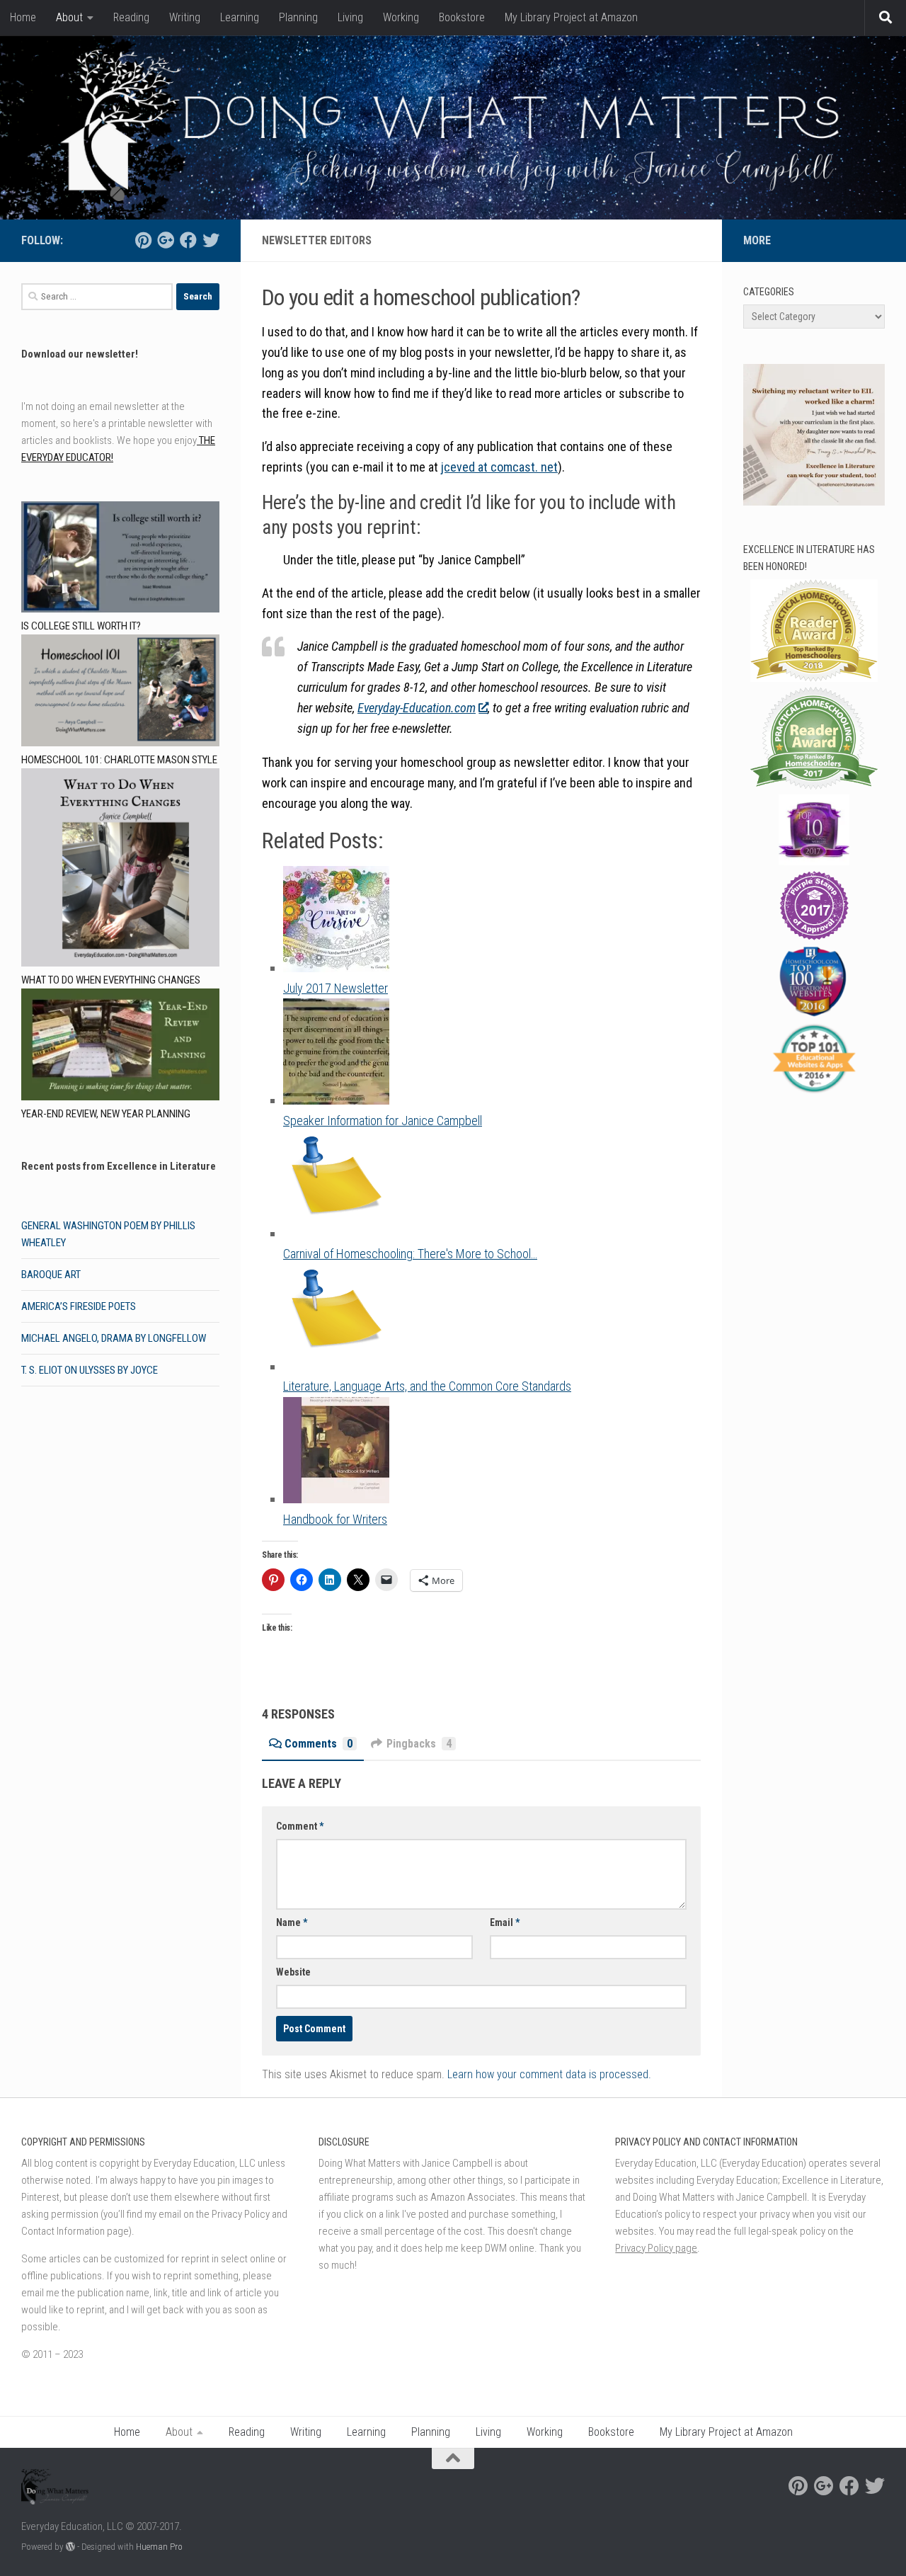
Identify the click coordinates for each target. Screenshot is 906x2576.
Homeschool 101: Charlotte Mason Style (119, 760)
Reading (131, 17)
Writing (185, 17)
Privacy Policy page (656, 2248)
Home (23, 17)
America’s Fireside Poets (79, 1306)
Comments (319, 1744)
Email (505, 1922)
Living (350, 17)
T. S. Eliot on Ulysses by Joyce (90, 1370)
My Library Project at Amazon (571, 17)
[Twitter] (211, 240)
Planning (298, 17)
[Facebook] (188, 240)
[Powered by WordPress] (70, 2547)
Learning (240, 17)
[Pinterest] (143, 240)
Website (293, 1972)
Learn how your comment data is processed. (549, 2074)
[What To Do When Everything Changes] (120, 870)
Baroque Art (51, 1275)
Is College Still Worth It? (81, 626)
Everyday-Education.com (417, 708)
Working (401, 17)
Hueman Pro (159, 2547)
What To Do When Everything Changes (111, 980)
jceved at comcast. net (499, 467)
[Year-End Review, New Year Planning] (120, 1047)
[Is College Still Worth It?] (120, 560)
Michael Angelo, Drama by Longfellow (114, 1338)
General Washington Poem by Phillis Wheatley (108, 1234)
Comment (300, 1826)
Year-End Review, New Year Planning (106, 1114)
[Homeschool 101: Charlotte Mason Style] (120, 693)
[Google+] (166, 240)
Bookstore (462, 17)
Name (292, 1922)
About (69, 17)
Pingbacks (419, 1744)
